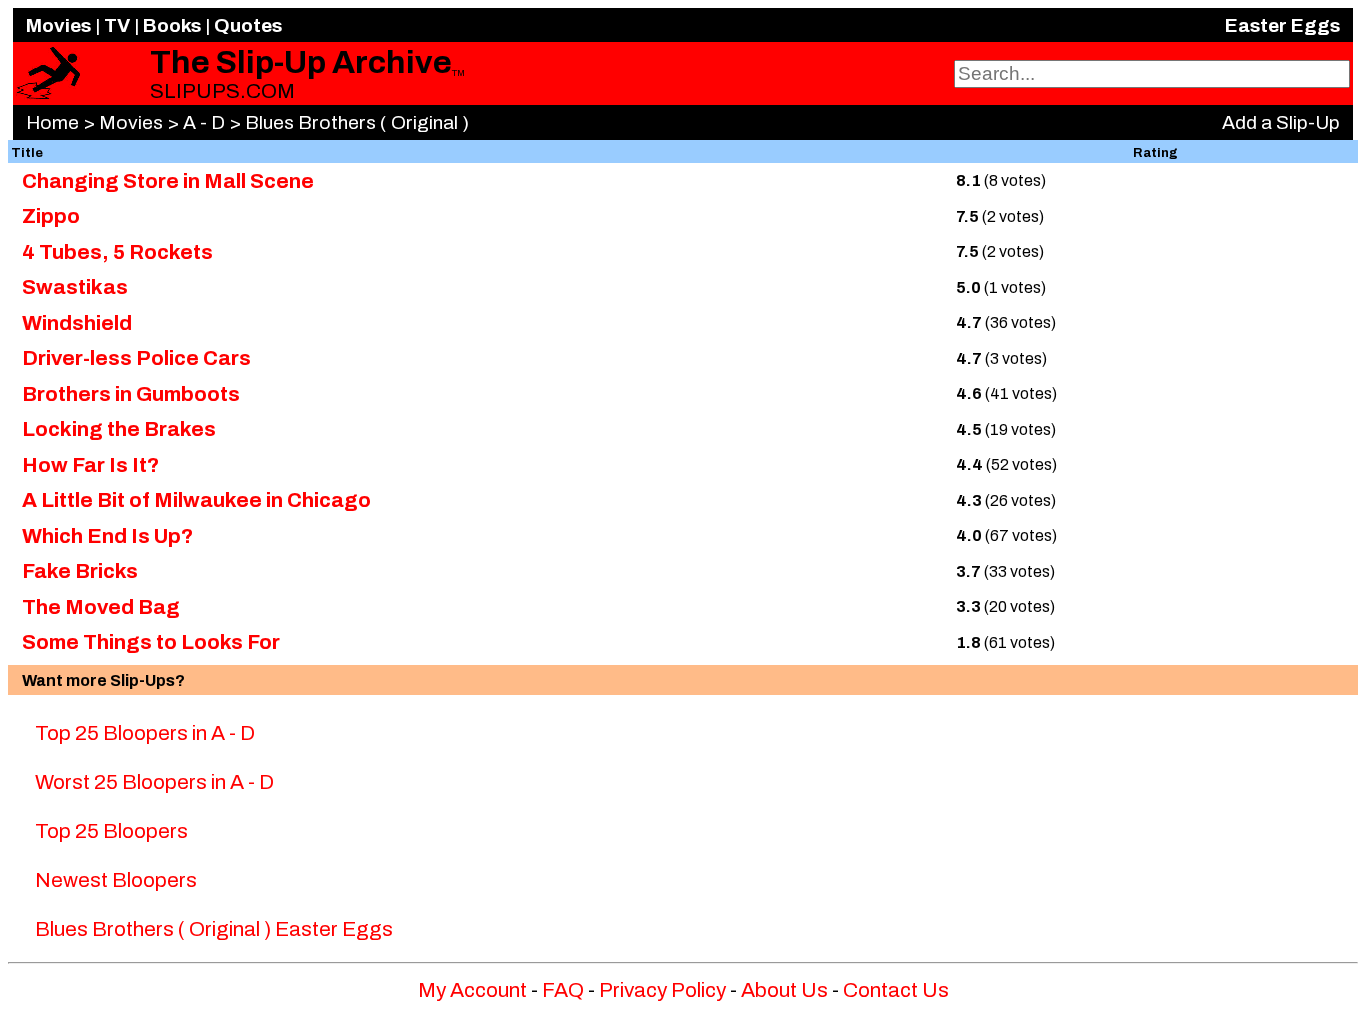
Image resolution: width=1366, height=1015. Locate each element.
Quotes (248, 25)
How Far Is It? (90, 465)
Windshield (77, 323)
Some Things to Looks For (151, 642)
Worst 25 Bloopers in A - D (154, 782)
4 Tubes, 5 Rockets (117, 252)
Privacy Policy (662, 990)
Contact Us (896, 990)
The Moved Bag (101, 607)
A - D (204, 122)
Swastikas (75, 287)
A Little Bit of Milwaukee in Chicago (196, 500)
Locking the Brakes (119, 429)
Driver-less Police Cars (136, 358)
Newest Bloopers (116, 880)
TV (117, 25)
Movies (58, 25)
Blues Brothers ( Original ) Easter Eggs (214, 929)
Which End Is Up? (107, 536)
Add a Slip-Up (1281, 122)
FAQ (563, 990)
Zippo (51, 216)
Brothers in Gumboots (131, 394)
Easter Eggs (1282, 25)
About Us (784, 990)
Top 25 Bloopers (111, 831)
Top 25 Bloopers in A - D (145, 733)
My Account (472, 990)
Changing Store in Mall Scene (168, 181)
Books (172, 25)
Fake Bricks (80, 571)
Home (52, 122)
